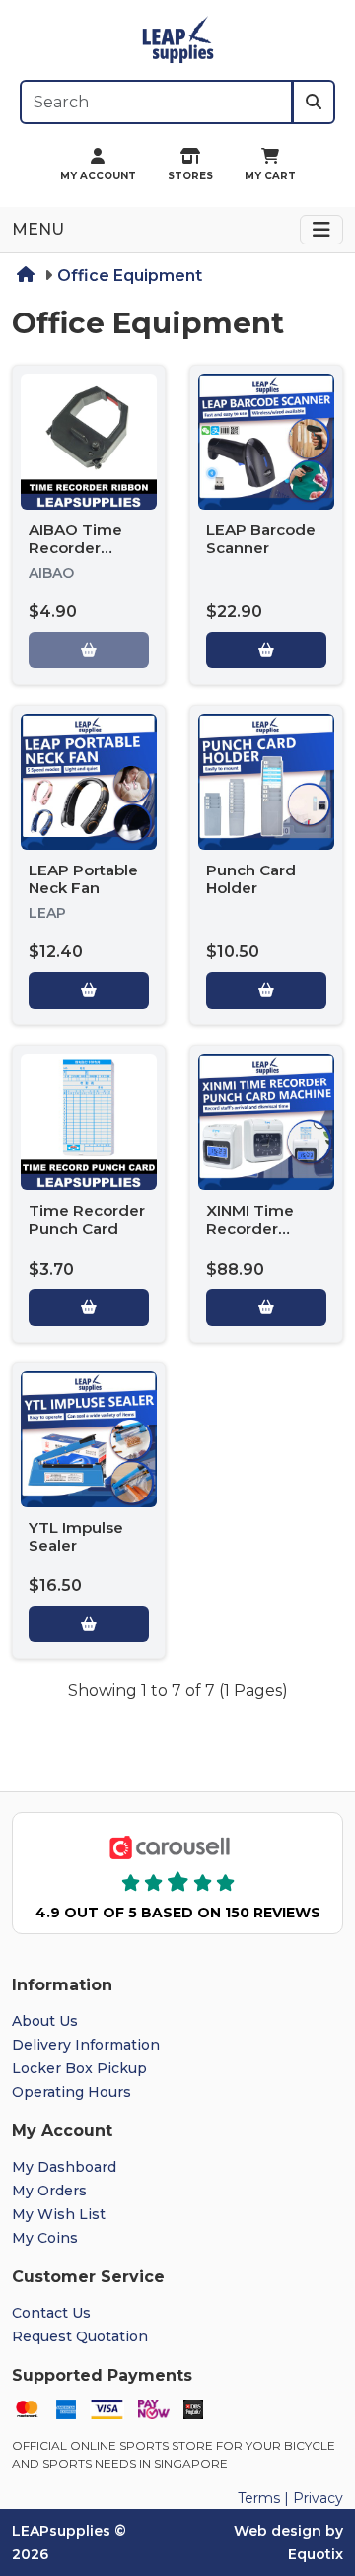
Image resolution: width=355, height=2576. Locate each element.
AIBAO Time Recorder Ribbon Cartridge (75, 557)
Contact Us (51, 2313)
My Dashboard (64, 2167)
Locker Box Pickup (79, 2068)
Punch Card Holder (251, 879)
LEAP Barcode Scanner (261, 539)
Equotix (316, 2554)
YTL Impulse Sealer (76, 1536)
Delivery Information (86, 2045)
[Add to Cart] (266, 650)
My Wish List (59, 2214)
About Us (45, 2021)
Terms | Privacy (290, 2498)
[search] (314, 102)
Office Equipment (130, 276)
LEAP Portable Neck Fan (83, 879)
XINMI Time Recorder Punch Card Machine (251, 1237)
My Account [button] (98, 176)
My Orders (49, 2191)
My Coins (45, 2238)
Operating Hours (71, 2092)
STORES (190, 176)
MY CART (270, 176)
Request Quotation (80, 2336)
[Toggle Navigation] (321, 230)
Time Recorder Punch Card (87, 1219)
